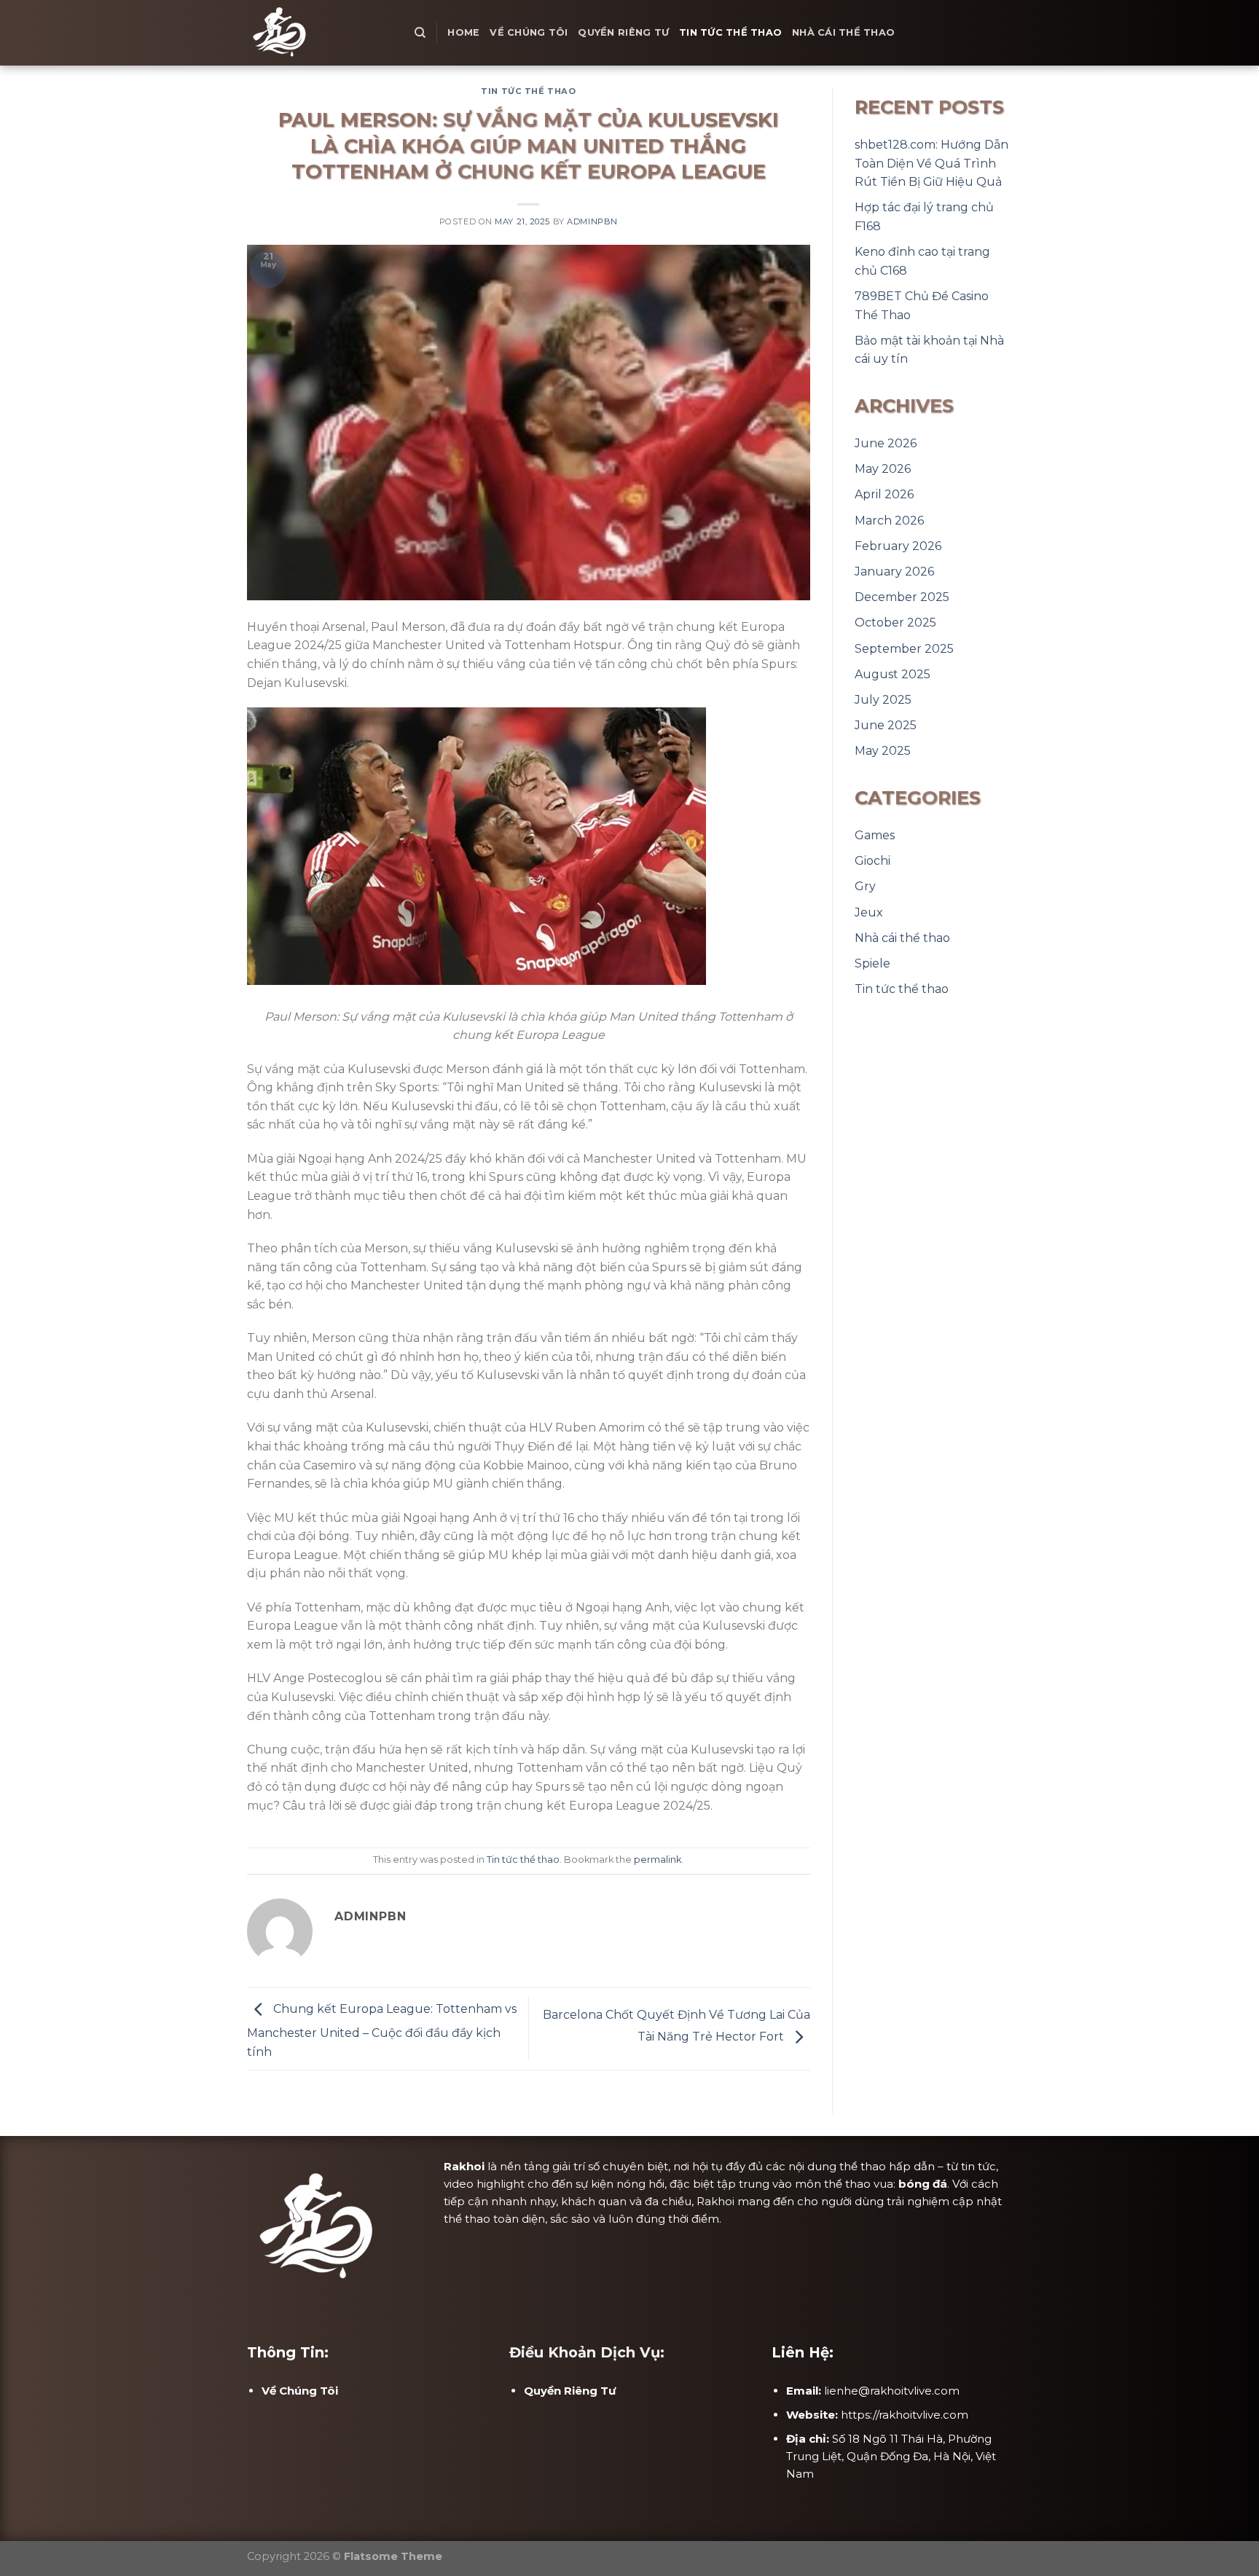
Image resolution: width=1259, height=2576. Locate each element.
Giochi (872, 861)
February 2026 (898, 546)
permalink (658, 1860)
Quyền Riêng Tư (623, 32)
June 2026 (886, 443)
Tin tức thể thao (730, 32)
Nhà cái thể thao (843, 32)
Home (463, 32)
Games (875, 835)
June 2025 (886, 725)
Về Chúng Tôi (529, 32)
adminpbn (592, 221)
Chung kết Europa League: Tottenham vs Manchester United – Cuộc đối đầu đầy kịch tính (382, 2030)
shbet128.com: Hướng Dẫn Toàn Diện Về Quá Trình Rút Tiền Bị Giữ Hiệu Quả (931, 163)
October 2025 (895, 623)
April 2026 (884, 494)
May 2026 (883, 469)
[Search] (420, 33)
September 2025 (904, 649)
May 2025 (883, 751)
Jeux (869, 912)
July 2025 (883, 700)
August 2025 (893, 674)
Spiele (872, 963)
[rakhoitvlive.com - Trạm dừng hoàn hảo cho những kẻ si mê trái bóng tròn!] (320, 33)
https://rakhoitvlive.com (905, 2415)
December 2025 (902, 597)
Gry (865, 886)
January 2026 (894, 572)
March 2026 (889, 521)
